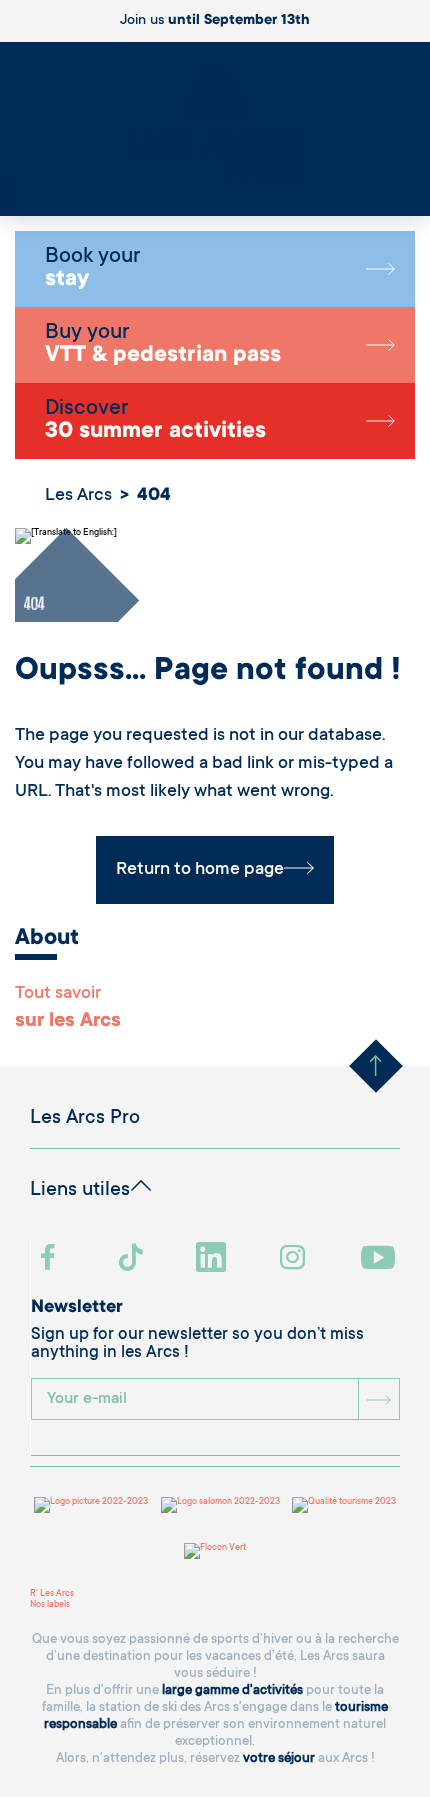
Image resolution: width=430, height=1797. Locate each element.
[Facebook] (50, 1259)
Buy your (163, 345)
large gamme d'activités (232, 1690)
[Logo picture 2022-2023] (91, 1505)
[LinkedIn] (213, 1259)
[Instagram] (295, 1259)
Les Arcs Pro (85, 1119)
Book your (92, 269)
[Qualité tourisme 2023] (344, 1505)
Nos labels (50, 1605)
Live (8, 200)
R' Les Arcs (52, 1594)
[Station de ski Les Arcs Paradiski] (215, 122)
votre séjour (279, 1758)
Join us (215, 21)
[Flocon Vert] (215, 1551)
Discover (155, 421)
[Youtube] (380, 1259)
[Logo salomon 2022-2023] (220, 1505)
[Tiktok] (133, 1259)
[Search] (5, 189)
